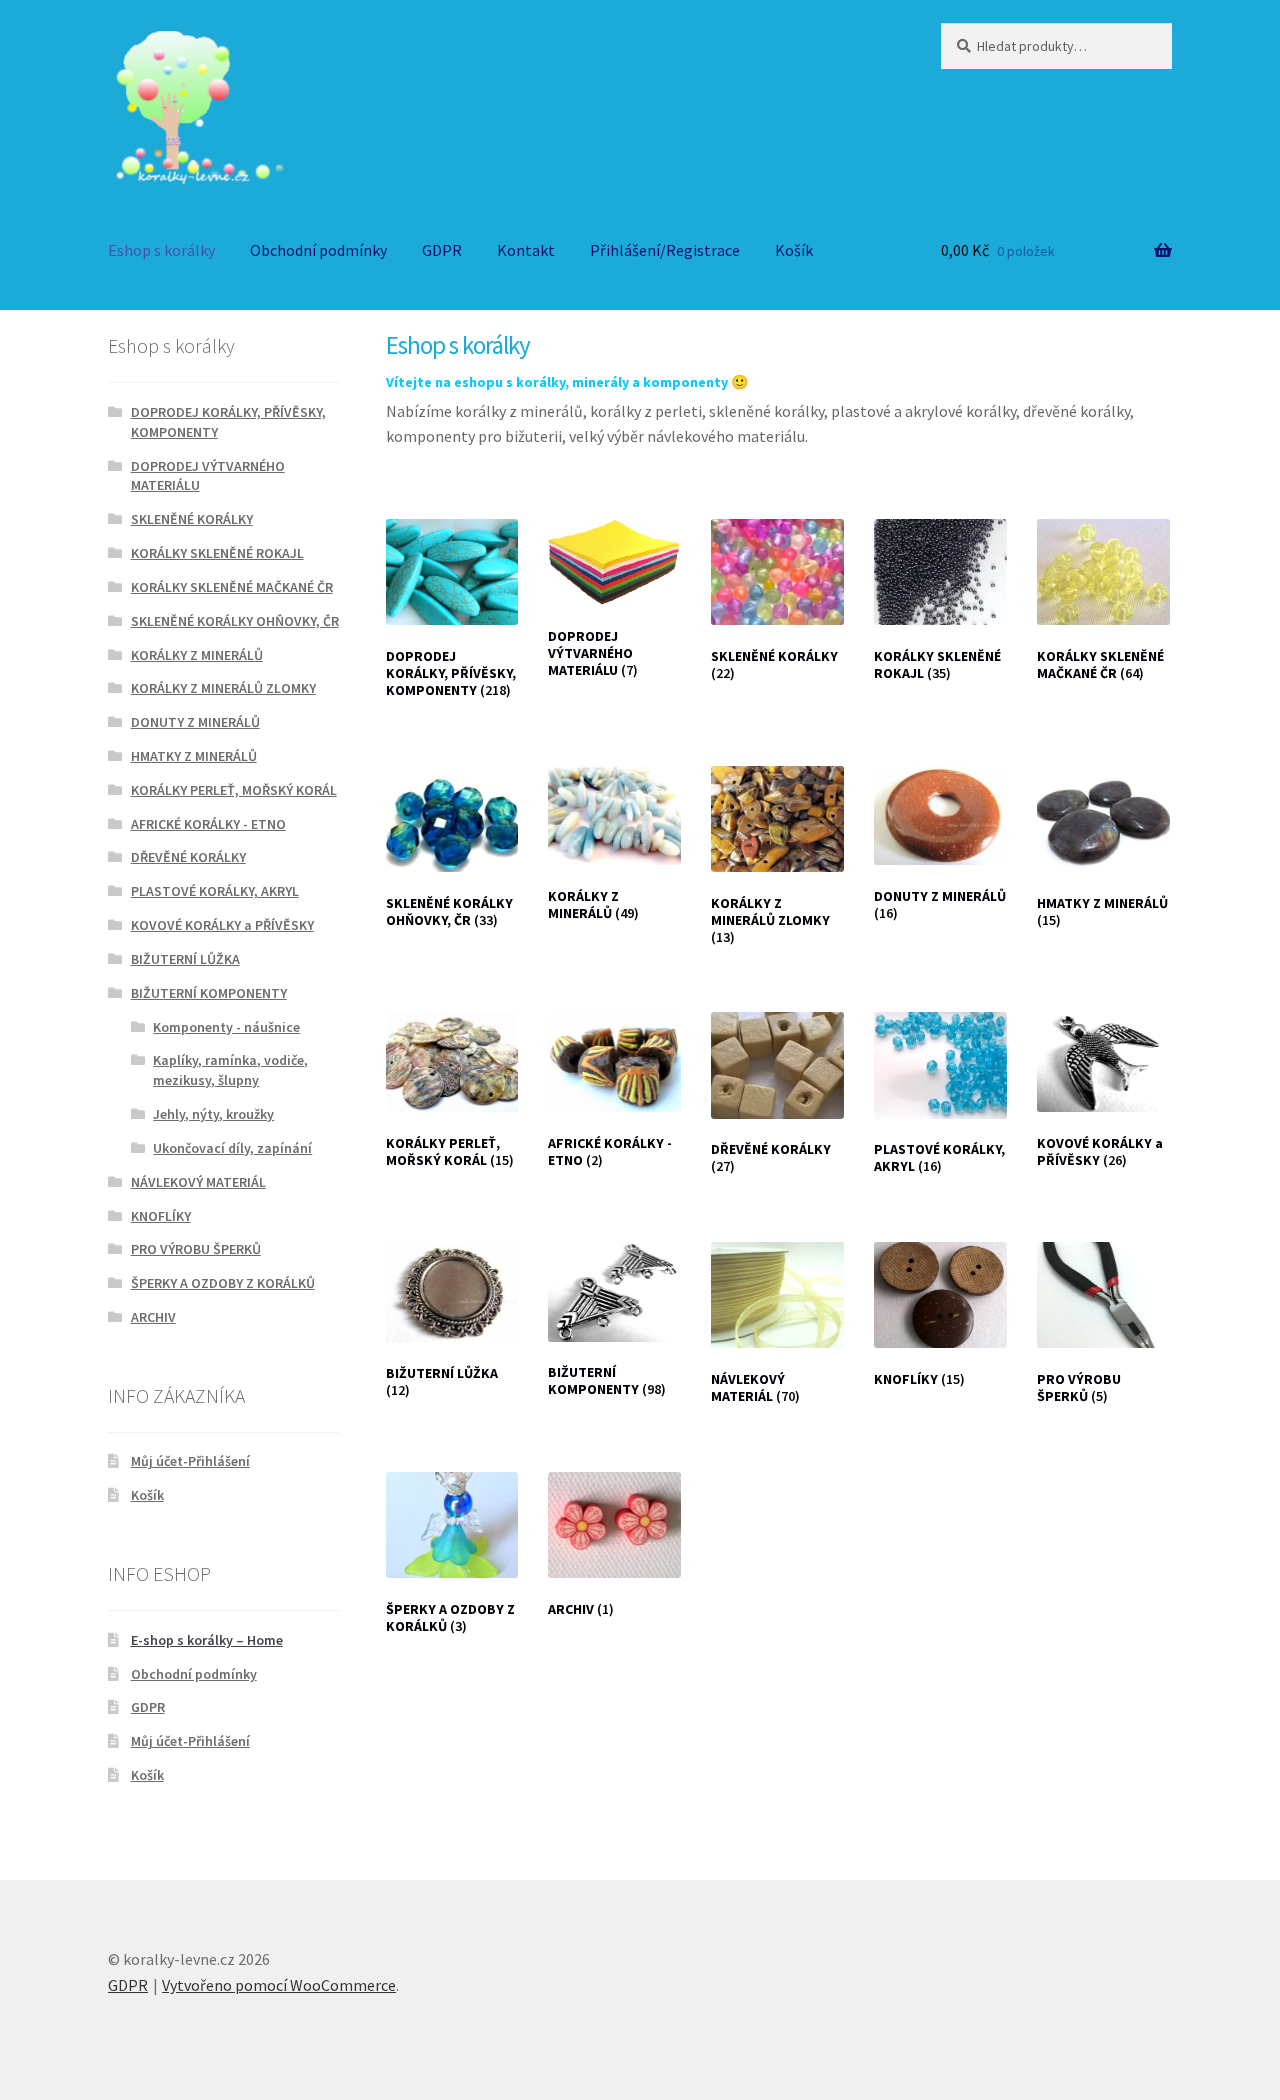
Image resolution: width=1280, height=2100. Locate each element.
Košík (794, 250)
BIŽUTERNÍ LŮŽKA (185, 959)
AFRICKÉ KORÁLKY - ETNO (208, 824)
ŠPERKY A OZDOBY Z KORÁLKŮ (223, 1283)
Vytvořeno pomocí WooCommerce (279, 1985)
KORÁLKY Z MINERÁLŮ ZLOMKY (223, 688)
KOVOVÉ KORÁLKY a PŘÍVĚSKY (222, 925)
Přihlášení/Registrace (665, 250)
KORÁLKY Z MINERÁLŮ (197, 655)
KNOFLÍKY (161, 1216)
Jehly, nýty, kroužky (213, 1114)
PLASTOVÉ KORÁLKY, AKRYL (215, 891)
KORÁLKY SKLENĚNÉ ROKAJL (217, 553)
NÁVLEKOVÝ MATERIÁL (198, 1182)
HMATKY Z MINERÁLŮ (194, 756)
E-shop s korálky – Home (207, 1640)
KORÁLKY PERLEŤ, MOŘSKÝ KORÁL (234, 790)
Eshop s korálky (161, 250)
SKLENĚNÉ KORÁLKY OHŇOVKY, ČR (235, 621)
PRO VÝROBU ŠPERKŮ (196, 1249)
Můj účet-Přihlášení (190, 1461)
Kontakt (526, 250)
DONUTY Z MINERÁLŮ (195, 722)
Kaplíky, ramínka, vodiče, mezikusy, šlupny (230, 1070)
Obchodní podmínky (318, 250)
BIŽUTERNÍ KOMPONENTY (209, 993)
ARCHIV (153, 1317)
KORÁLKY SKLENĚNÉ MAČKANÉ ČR (232, 587)
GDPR (442, 250)
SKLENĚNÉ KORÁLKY (192, 519)
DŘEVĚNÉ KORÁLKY (188, 857)
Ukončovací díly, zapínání (232, 1148)
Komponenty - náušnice (226, 1027)
